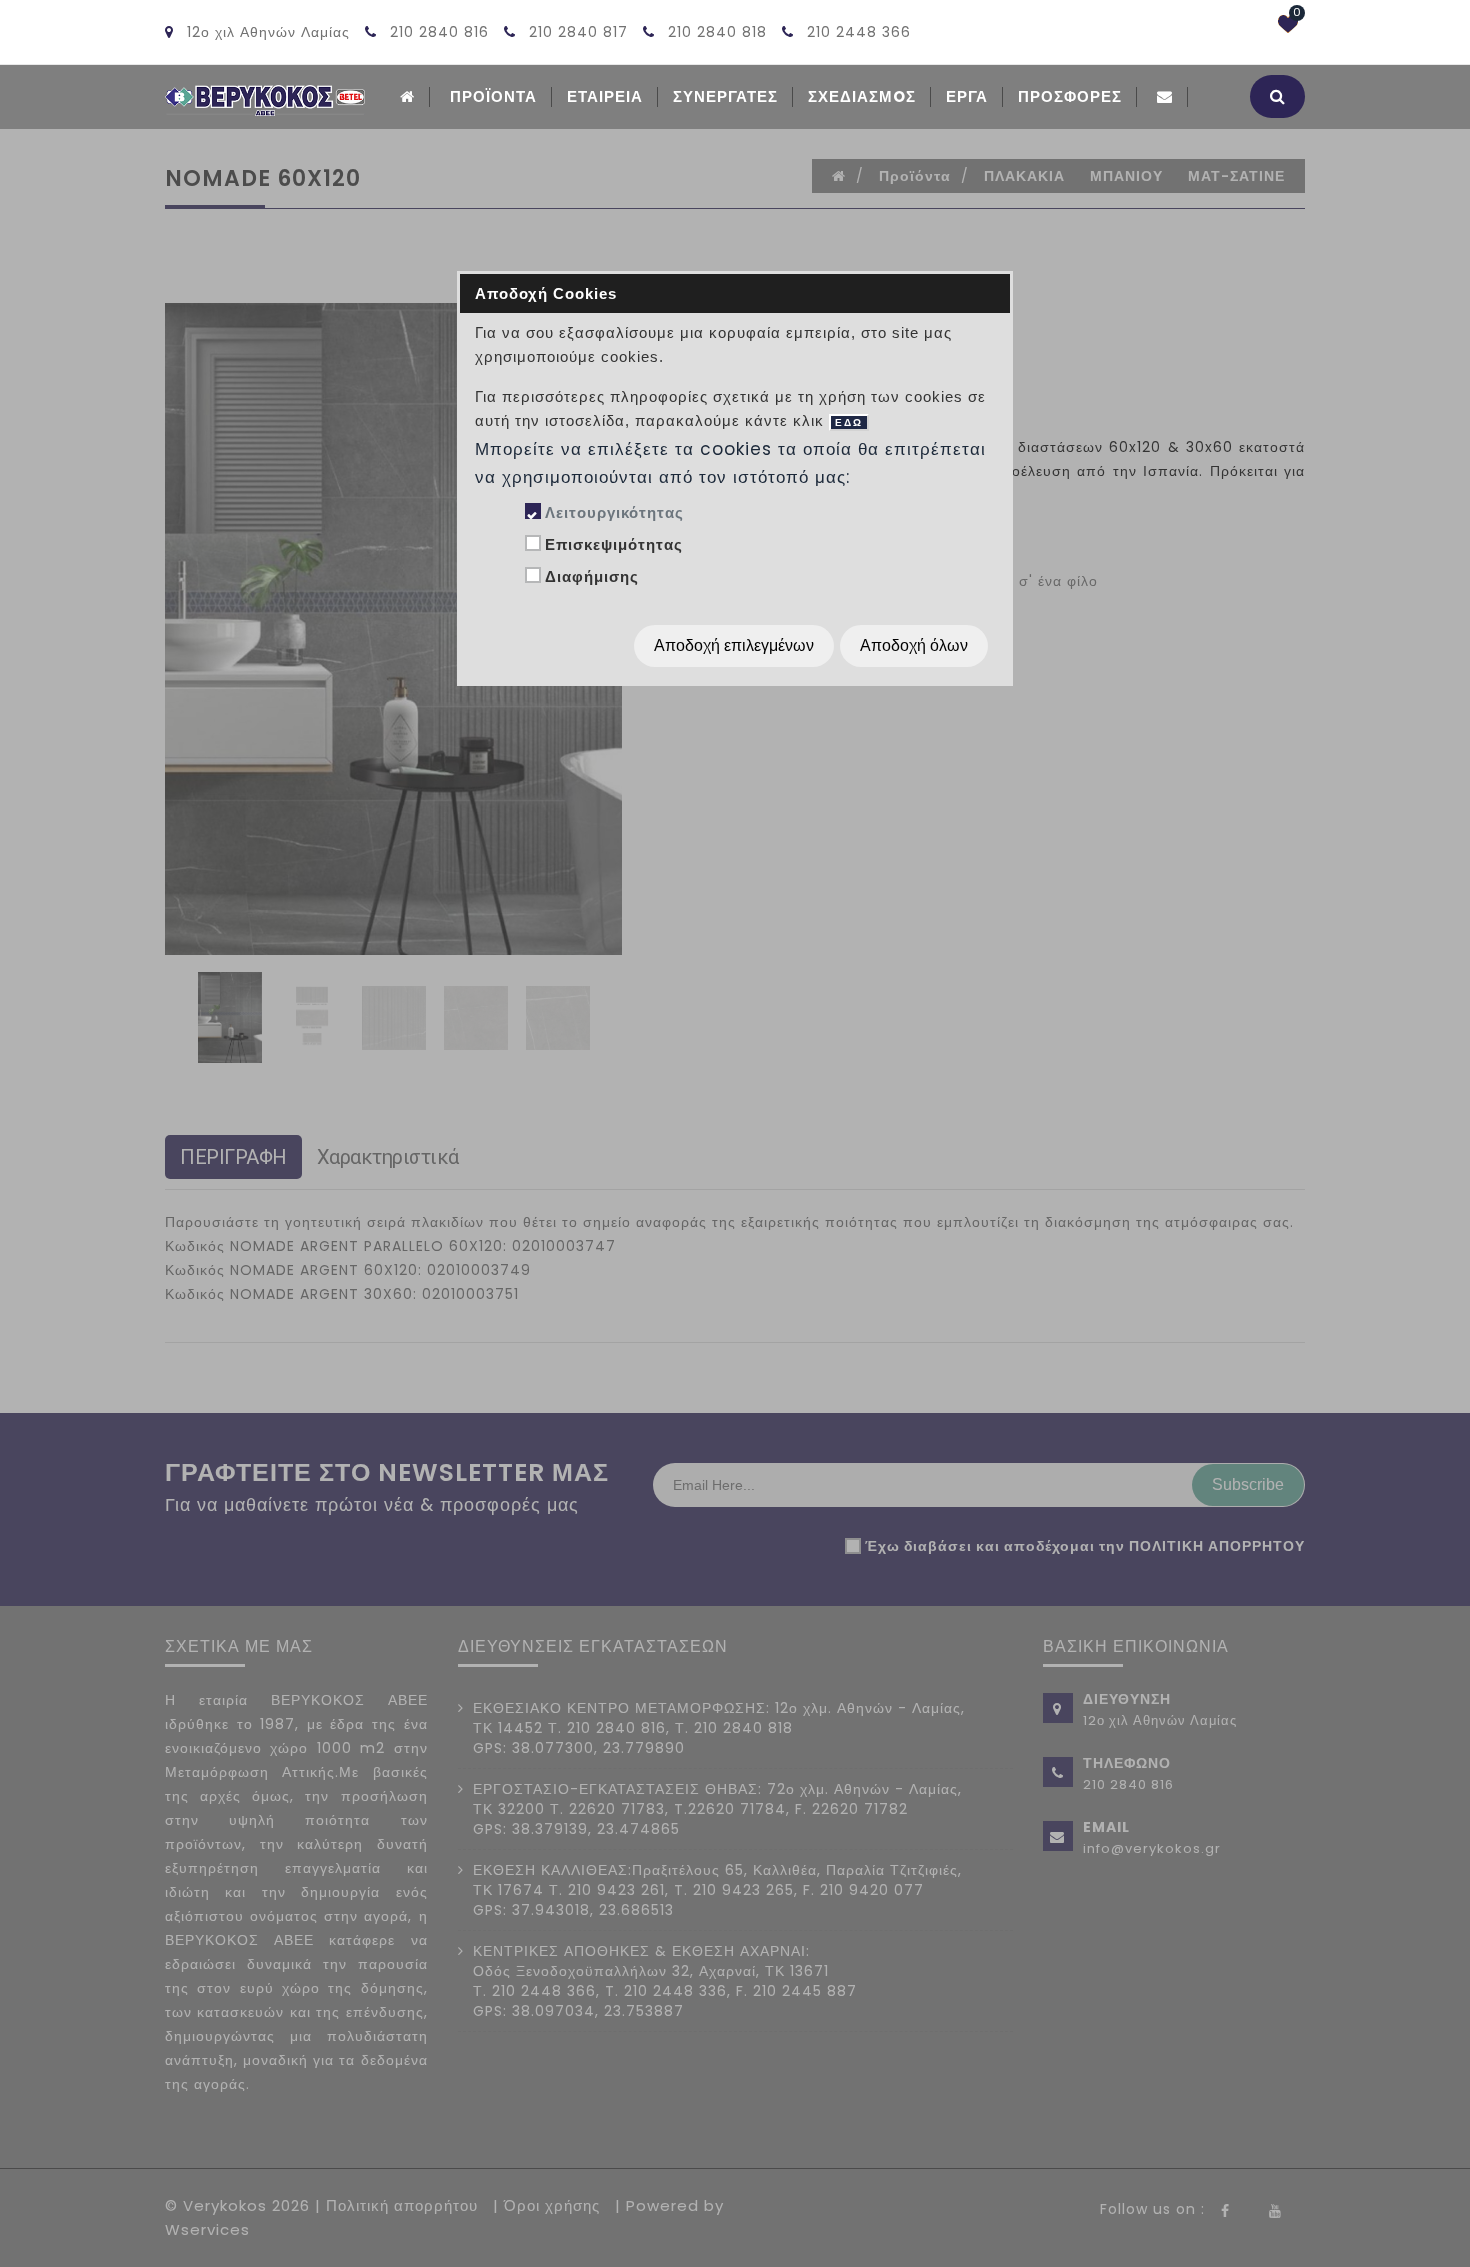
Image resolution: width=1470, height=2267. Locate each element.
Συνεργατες (725, 96)
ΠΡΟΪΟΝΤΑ (493, 96)
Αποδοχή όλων (914, 645)
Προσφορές (1070, 96)
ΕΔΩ (849, 422)
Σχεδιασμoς (862, 96)
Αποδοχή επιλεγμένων (734, 645)
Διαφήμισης (592, 576)
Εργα (967, 96)
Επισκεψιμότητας (614, 544)
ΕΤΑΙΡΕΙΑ (605, 96)
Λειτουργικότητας (614, 512)
